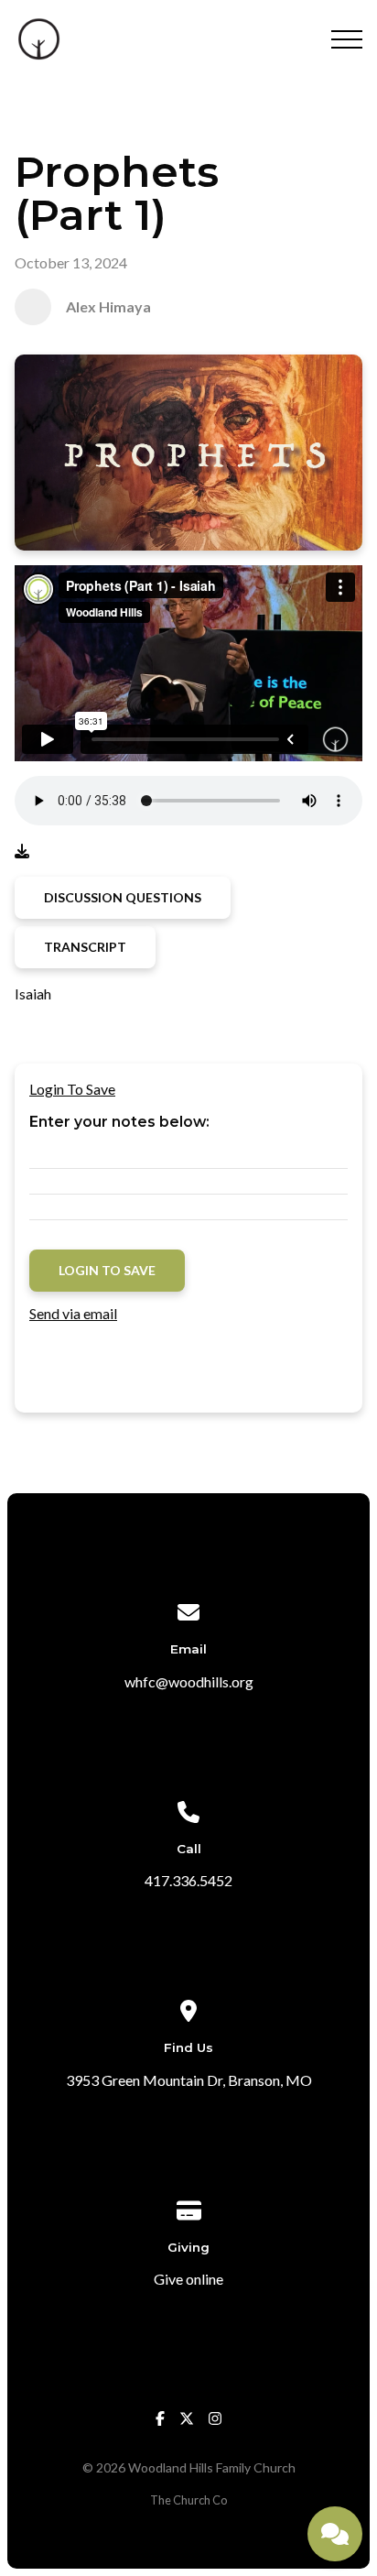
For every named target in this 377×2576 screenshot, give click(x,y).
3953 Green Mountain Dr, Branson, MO (189, 2080)
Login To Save (72, 1089)
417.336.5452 (188, 1880)
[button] (347, 39)
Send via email (73, 1313)
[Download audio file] (22, 851)
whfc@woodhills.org (189, 1681)
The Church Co (188, 2500)
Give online (188, 2279)
